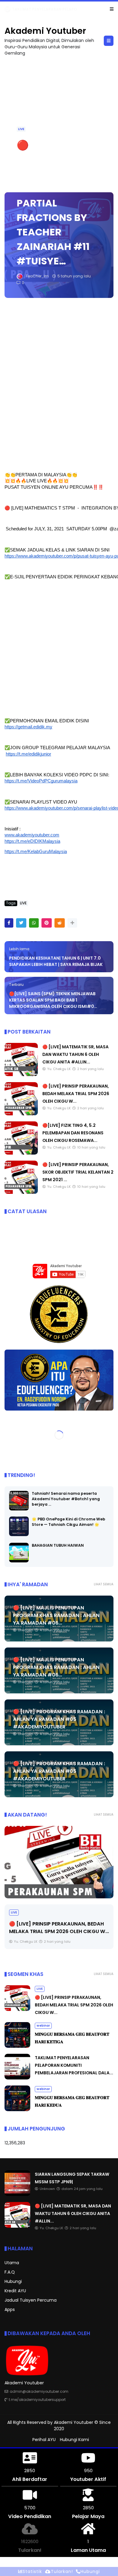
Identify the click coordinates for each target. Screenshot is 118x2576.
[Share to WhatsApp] (34, 923)
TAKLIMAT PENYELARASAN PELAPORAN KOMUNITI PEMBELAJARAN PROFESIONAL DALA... (74, 2065)
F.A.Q (10, 2272)
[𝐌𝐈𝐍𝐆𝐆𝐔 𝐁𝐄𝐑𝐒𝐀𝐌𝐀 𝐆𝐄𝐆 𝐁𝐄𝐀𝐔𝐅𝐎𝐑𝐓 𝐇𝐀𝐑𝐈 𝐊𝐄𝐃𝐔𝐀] (17, 2110)
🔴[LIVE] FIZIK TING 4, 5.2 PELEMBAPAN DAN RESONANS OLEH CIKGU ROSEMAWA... (73, 1133)
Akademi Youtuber (45, 31)
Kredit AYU (15, 2291)
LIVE (21, 129)
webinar (43, 2026)
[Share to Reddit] (60, 923)
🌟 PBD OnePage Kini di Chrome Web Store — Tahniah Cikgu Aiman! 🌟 (69, 1522)
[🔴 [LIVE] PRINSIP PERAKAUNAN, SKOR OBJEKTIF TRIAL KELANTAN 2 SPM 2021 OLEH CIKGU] (21, 1192)
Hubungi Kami (74, 2440)
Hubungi (13, 2281)
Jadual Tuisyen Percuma (31, 2300)
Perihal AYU (44, 2440)
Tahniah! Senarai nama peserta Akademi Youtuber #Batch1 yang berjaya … (66, 1499)
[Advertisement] (59, 385)
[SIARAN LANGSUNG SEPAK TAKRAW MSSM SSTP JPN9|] (8, 11)
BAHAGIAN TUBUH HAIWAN (58, 1545)
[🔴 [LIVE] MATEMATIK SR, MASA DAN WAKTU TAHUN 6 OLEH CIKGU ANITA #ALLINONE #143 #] (21, 1075)
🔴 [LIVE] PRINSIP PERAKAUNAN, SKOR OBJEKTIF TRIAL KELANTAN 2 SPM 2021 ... (78, 1172)
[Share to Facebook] (9, 923)
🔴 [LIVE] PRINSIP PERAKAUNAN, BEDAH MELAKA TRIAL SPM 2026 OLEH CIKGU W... (76, 1094)
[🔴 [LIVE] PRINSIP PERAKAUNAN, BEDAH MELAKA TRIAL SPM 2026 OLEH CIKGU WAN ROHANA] (21, 1114)
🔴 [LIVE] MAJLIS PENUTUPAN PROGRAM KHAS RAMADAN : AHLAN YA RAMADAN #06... (56, 1615)
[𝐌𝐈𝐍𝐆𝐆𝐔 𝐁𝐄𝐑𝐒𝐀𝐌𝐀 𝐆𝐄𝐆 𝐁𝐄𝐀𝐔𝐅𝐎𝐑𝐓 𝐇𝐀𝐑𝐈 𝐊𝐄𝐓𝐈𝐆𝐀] (17, 2046)
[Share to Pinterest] (47, 923)
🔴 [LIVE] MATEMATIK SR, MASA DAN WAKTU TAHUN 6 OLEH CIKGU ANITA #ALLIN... (75, 1054)
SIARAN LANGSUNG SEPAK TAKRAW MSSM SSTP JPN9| (63, 9)
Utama (12, 2263)
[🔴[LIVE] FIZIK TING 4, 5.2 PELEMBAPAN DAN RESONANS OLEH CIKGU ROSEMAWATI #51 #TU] (21, 1153)
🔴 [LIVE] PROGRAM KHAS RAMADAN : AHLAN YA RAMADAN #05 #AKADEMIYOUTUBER (59, 1719)
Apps (10, 2309)
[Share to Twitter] (21, 923)
